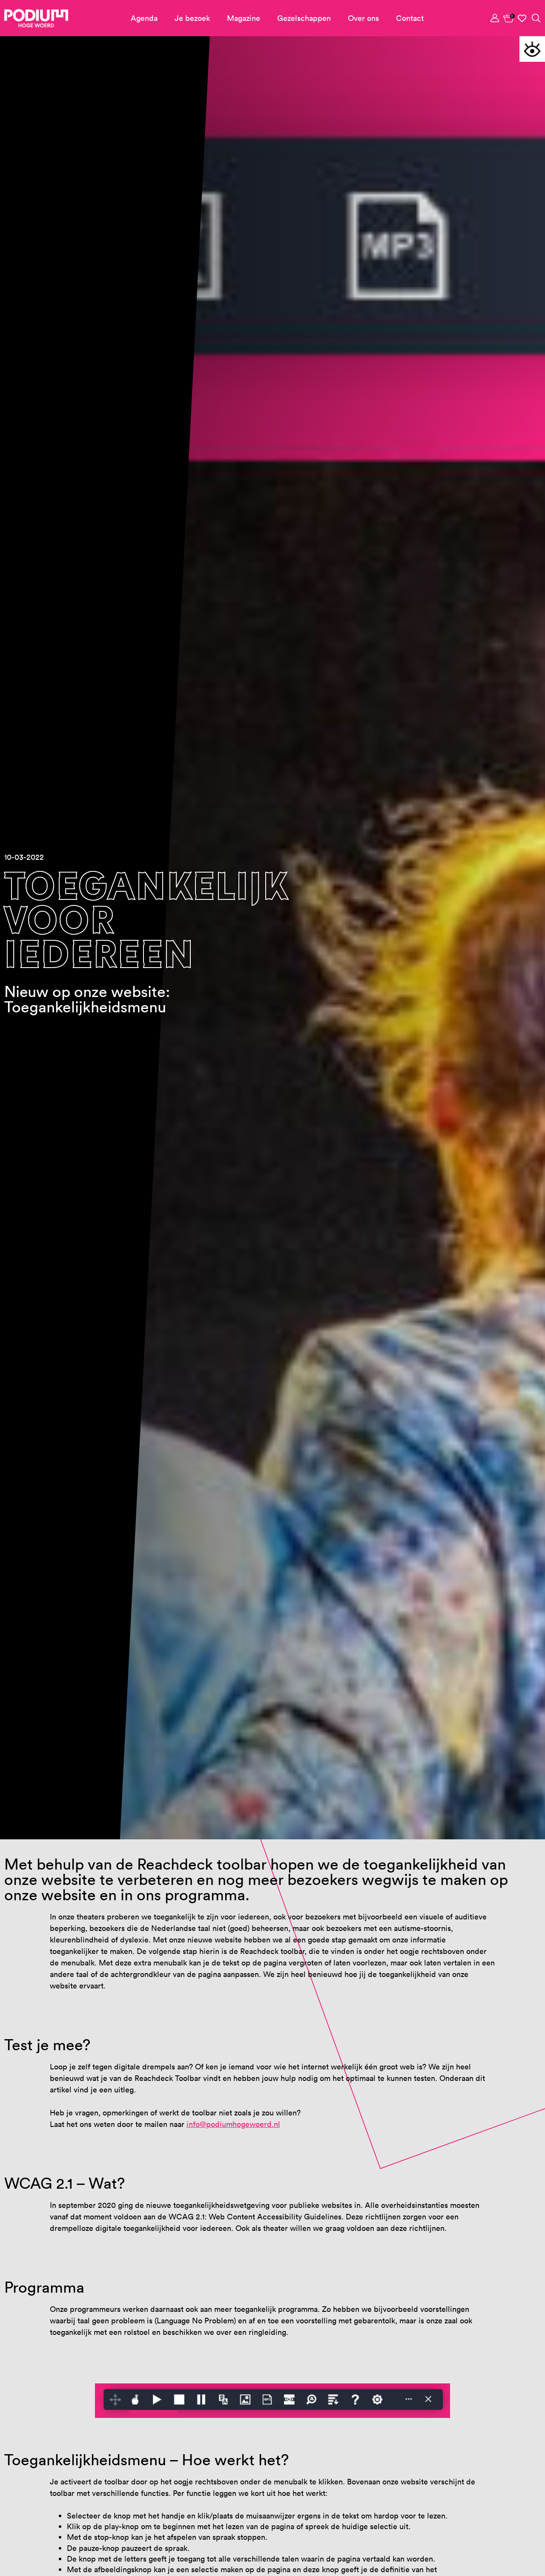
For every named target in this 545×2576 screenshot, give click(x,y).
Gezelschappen (304, 18)
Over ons (363, 18)
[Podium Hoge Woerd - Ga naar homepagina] (36, 18)
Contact (410, 18)
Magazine (244, 18)
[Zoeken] (536, 18)
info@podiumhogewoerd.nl (233, 2124)
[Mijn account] (495, 18)
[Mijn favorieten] (522, 18)
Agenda (144, 18)
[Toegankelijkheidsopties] (532, 49)
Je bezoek (192, 18)
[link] (509, 18)
